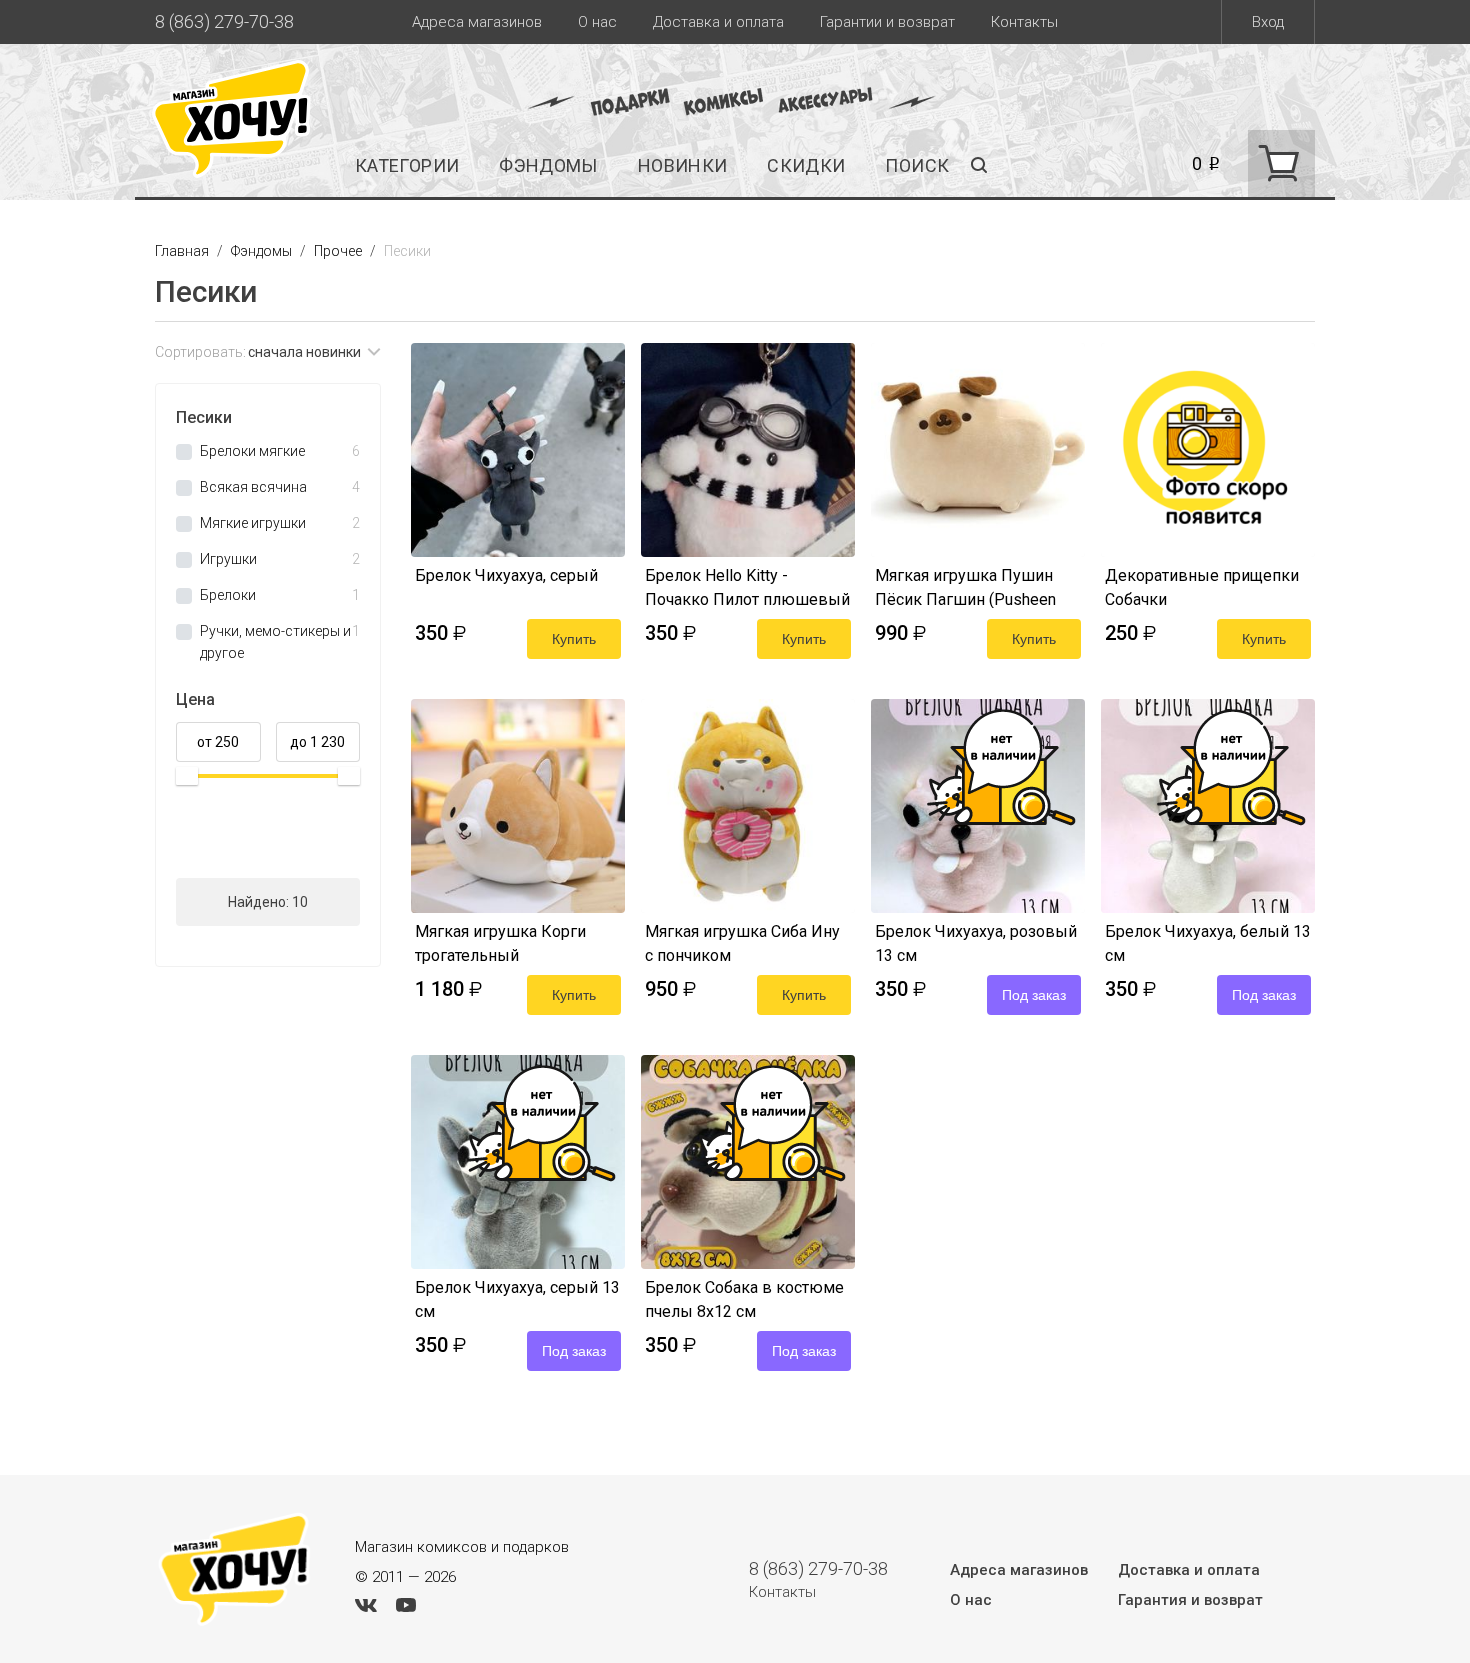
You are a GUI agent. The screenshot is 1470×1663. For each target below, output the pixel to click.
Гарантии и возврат (887, 22)
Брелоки (280, 595)
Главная (183, 251)
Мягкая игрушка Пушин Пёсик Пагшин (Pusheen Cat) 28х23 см (965, 588)
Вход (1268, 22)
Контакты (1024, 22)
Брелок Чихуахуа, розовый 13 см (976, 943)
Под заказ (1034, 995)
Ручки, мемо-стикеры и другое (280, 642)
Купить (574, 639)
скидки (806, 165)
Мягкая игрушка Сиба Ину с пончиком (742, 943)
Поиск (917, 165)
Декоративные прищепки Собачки (1202, 587)
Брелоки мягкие (280, 451)
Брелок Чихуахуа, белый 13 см (1208, 943)
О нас (597, 22)
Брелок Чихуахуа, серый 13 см (517, 1299)
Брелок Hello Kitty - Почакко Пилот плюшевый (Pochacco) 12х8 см (747, 588)
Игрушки (280, 559)
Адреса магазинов (477, 22)
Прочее (339, 251)
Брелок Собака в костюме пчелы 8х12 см (744, 1299)
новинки (683, 165)
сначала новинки (304, 352)
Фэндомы (548, 165)
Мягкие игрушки (280, 523)
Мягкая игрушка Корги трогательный (500, 943)
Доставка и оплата (718, 22)
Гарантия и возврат (1190, 1600)
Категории (407, 165)
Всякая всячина (280, 487)
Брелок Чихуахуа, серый (506, 575)
